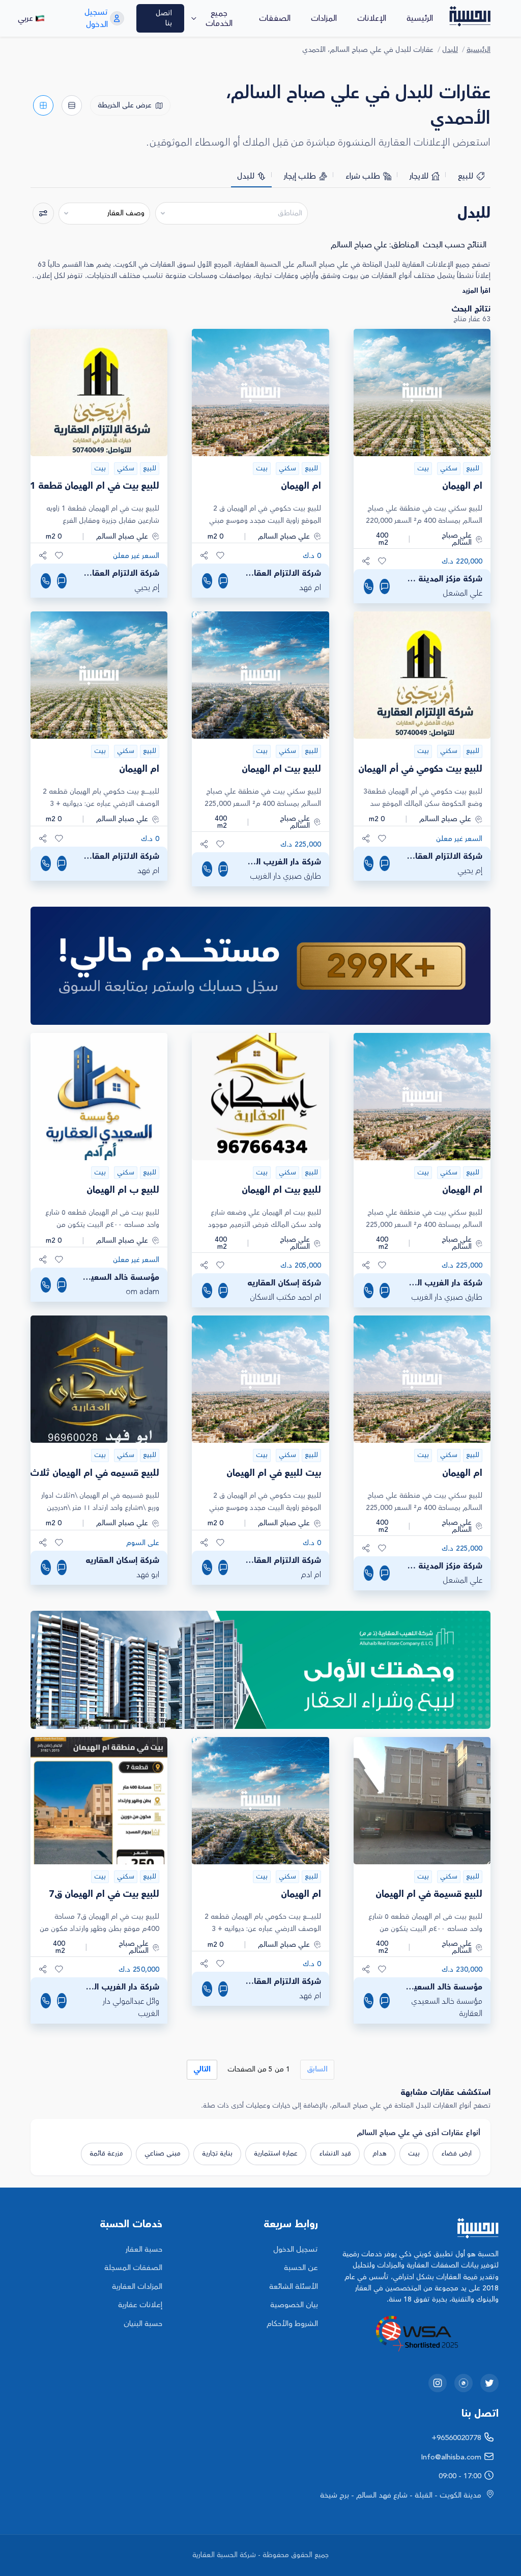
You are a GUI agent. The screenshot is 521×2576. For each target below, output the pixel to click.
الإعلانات (372, 18)
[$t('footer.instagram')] (438, 2383)
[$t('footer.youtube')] (464, 2383)
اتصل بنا (164, 18)
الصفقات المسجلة (133, 2268)
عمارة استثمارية (276, 2153)
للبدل (450, 50)
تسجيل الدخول (296, 2249)
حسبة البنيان (143, 2324)
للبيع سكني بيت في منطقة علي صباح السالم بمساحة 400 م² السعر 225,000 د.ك (263, 799)
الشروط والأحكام (292, 2324)
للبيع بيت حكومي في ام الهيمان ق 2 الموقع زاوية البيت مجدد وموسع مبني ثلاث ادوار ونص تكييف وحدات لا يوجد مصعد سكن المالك (264, 515)
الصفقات (275, 18)
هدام (380, 2153)
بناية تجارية (217, 2153)
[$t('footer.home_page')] (416, 2228)
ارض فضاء (456, 2153)
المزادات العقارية (137, 2287)
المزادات (324, 18)
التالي (202, 2069)
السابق (317, 2069)
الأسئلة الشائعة (294, 2287)
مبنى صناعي (163, 2153)
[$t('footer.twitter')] (489, 2383)
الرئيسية (420, 18)
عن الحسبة (301, 2268)
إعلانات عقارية (140, 2305)
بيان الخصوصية (294, 2305)
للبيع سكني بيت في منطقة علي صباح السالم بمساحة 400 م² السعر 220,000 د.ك (424, 515)
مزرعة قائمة (106, 2153)
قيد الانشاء (335, 2153)
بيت (414, 2153)
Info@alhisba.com (451, 2457)
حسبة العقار (144, 2249)
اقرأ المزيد (476, 291)
